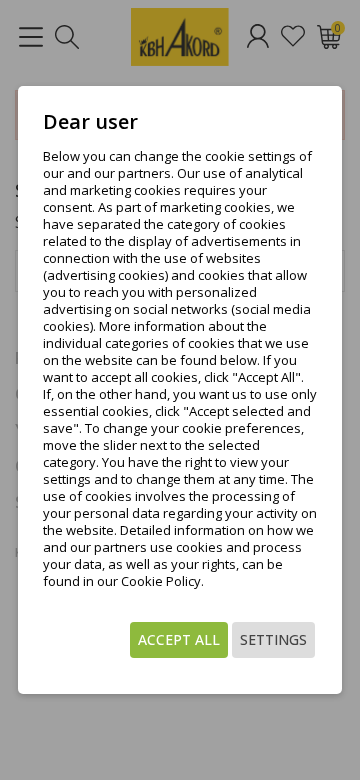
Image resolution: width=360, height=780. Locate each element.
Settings (273, 639)
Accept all (179, 639)
